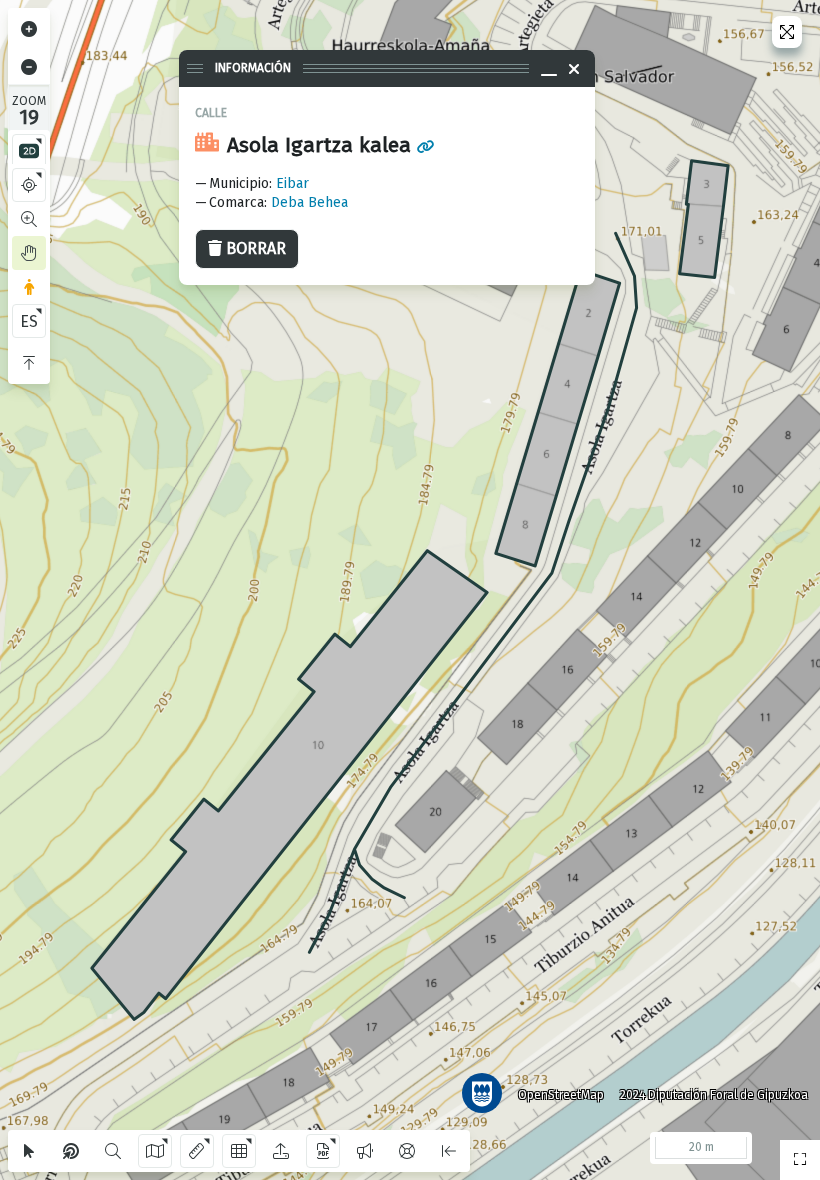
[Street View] (29, 287)
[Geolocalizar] (29, 185)
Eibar (292, 183)
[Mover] (29, 253)
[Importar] (281, 1151)
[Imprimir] (323, 1151)
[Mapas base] (155, 1151)
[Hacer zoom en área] (29, 219)
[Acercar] (29, 29)
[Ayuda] (407, 1151)
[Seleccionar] (29, 1151)
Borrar (256, 248)
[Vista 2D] (29, 151)
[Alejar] (29, 67)
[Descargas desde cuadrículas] (239, 1151)
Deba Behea (309, 202)
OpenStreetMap (561, 1095)
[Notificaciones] (365, 1151)
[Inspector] (71, 1151)
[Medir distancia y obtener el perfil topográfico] (197, 1151)
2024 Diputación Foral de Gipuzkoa (714, 1095)
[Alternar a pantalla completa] (787, 32)
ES (29, 321)
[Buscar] (113, 1151)
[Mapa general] (800, 1160)
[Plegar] (29, 363)
